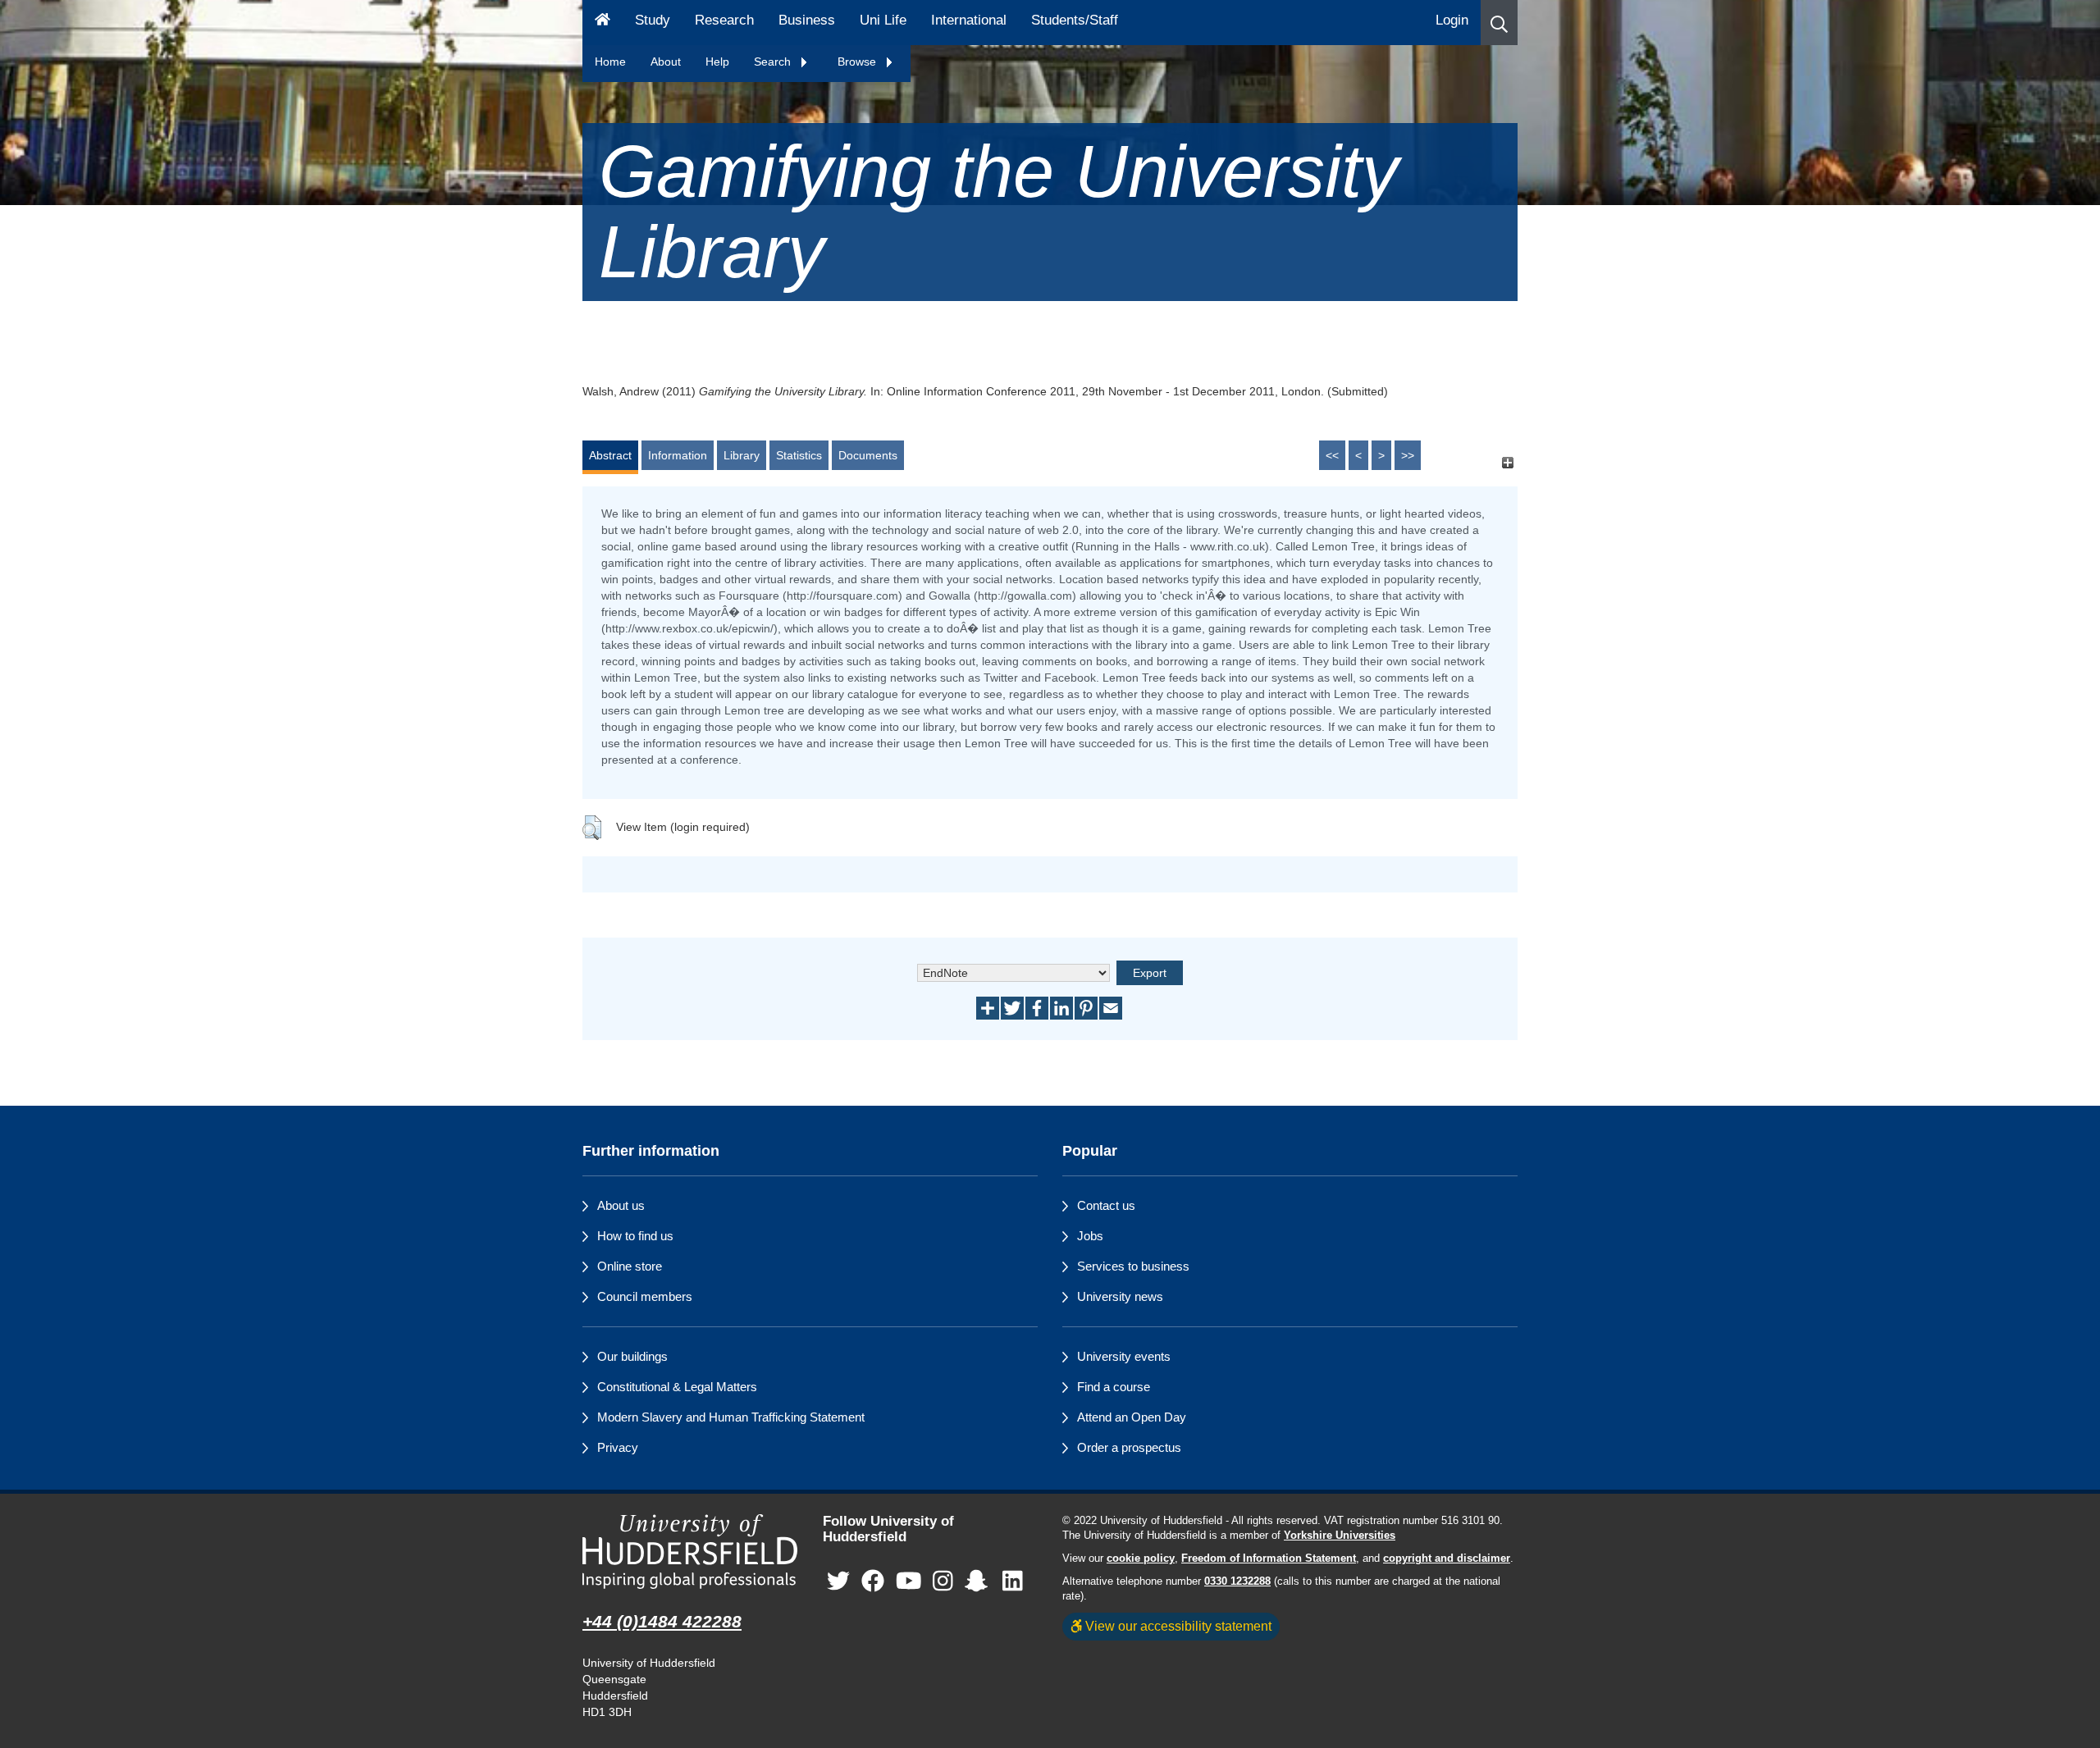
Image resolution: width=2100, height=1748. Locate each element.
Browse (858, 62)
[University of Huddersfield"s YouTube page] (909, 1581)
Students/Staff (1075, 20)
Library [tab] (742, 455)
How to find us (635, 1236)
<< (1332, 455)
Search (774, 62)
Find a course (1114, 1387)
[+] (1507, 463)
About (666, 62)
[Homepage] (603, 23)
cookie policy (1141, 1559)
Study (653, 20)
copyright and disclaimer (1447, 1559)
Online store (630, 1266)
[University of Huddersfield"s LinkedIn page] (1013, 1581)
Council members (645, 1296)
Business (807, 20)
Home (610, 62)
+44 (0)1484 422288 (662, 1621)
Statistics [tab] (799, 455)
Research (724, 20)
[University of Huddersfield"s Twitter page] (838, 1581)
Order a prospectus (1129, 1447)
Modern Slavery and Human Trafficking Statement (731, 1417)
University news (1120, 1296)
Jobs (1090, 1236)
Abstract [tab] (610, 455)
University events (1124, 1356)
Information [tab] (678, 455)
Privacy (618, 1447)
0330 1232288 (1237, 1581)
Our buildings (632, 1356)
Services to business (1133, 1266)
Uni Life (883, 20)
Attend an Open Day (1132, 1417)
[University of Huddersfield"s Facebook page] (873, 1581)
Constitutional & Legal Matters (677, 1387)
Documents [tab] (868, 455)
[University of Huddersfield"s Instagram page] (943, 1581)
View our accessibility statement (1177, 1626)
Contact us (1106, 1205)
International (969, 20)
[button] (1499, 23)
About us (621, 1205)
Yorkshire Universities (1340, 1536)
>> (1408, 455)
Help (717, 62)
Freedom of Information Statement (1269, 1559)
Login (1452, 20)
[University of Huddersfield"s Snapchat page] (979, 1581)
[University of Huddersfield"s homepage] (690, 1552)
